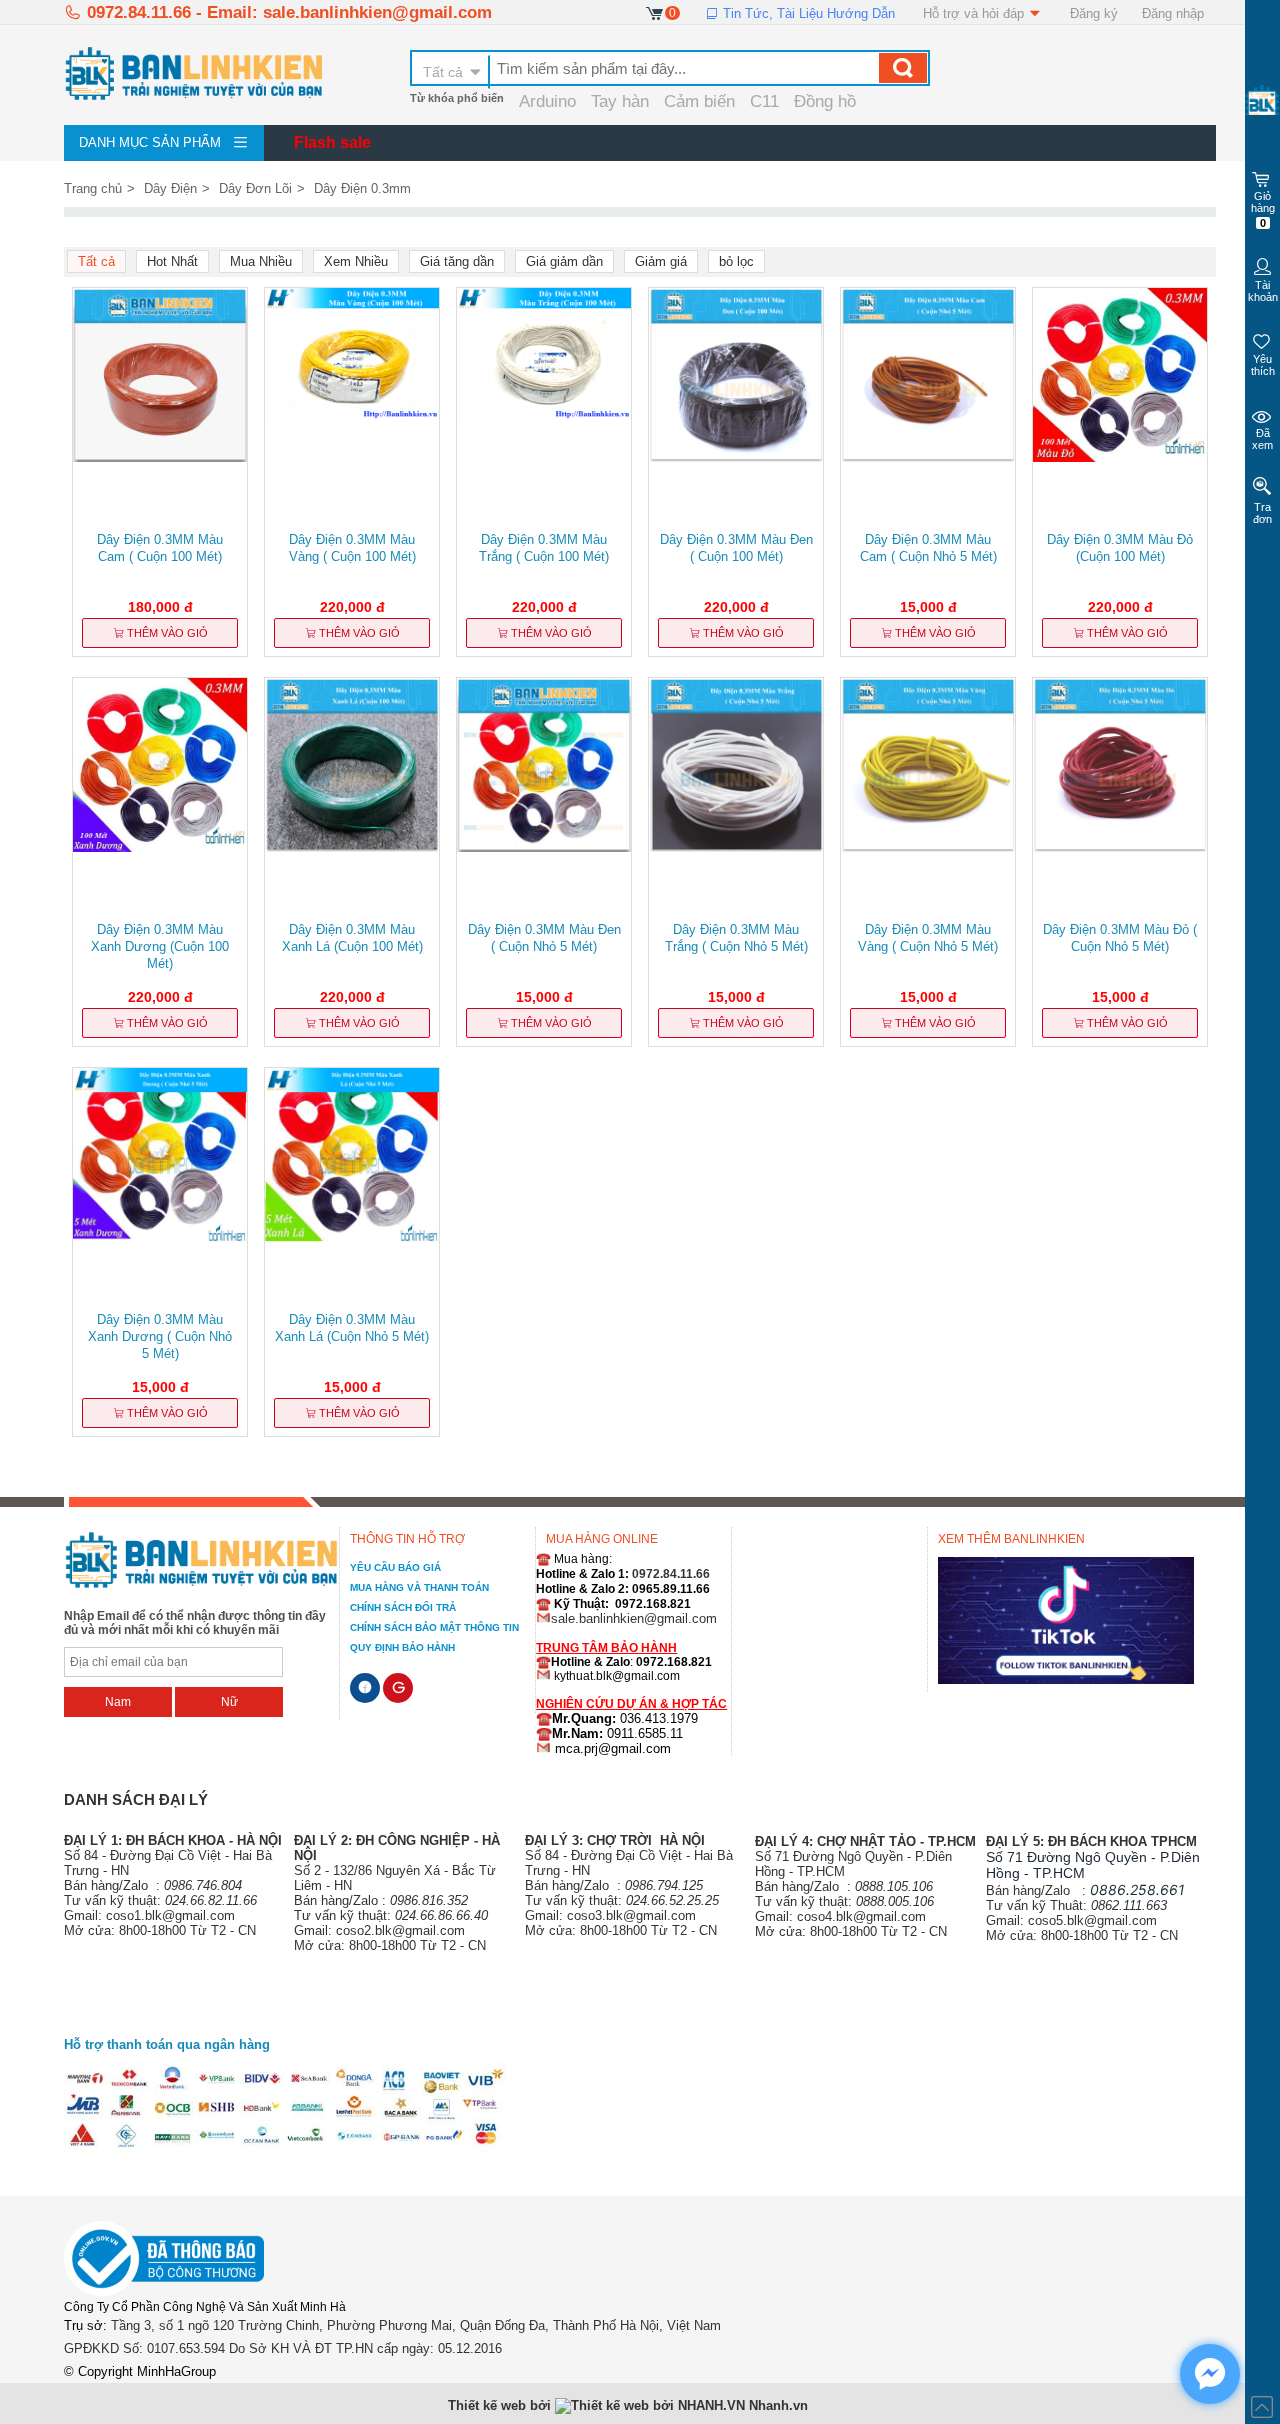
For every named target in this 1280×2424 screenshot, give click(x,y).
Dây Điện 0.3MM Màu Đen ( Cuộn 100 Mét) (736, 548)
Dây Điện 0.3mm (362, 188)
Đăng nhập (1173, 13)
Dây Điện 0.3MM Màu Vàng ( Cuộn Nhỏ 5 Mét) (928, 938)
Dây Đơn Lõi (255, 188)
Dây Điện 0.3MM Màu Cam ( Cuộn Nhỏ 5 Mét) (928, 548)
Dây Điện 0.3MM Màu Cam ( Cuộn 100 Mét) (160, 548)
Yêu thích (1263, 365)
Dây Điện (170, 188)
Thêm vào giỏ (166, 633)
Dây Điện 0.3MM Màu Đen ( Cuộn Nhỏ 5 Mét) (544, 938)
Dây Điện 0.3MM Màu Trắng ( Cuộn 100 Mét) (544, 548)
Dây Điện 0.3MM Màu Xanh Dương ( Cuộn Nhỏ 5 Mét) (160, 1336)
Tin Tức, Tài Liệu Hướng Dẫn (807, 13)
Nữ (229, 1702)
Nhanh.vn (778, 2405)
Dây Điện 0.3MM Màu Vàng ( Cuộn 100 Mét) (352, 548)
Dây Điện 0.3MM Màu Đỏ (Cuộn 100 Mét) (1120, 548)
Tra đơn (1262, 513)
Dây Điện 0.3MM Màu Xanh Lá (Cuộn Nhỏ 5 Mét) (352, 1328)
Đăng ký (1094, 13)
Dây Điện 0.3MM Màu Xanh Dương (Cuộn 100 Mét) (160, 946)
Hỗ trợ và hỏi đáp (975, 13)
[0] (655, 12)
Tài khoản (1263, 291)
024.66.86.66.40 (441, 1915)
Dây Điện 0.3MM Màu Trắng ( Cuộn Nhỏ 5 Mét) (736, 938)
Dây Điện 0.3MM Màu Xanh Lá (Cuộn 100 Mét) (352, 938)
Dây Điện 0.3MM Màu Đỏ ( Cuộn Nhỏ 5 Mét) (1120, 938)
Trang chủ (93, 188)
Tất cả (443, 72)
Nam (118, 1702)
